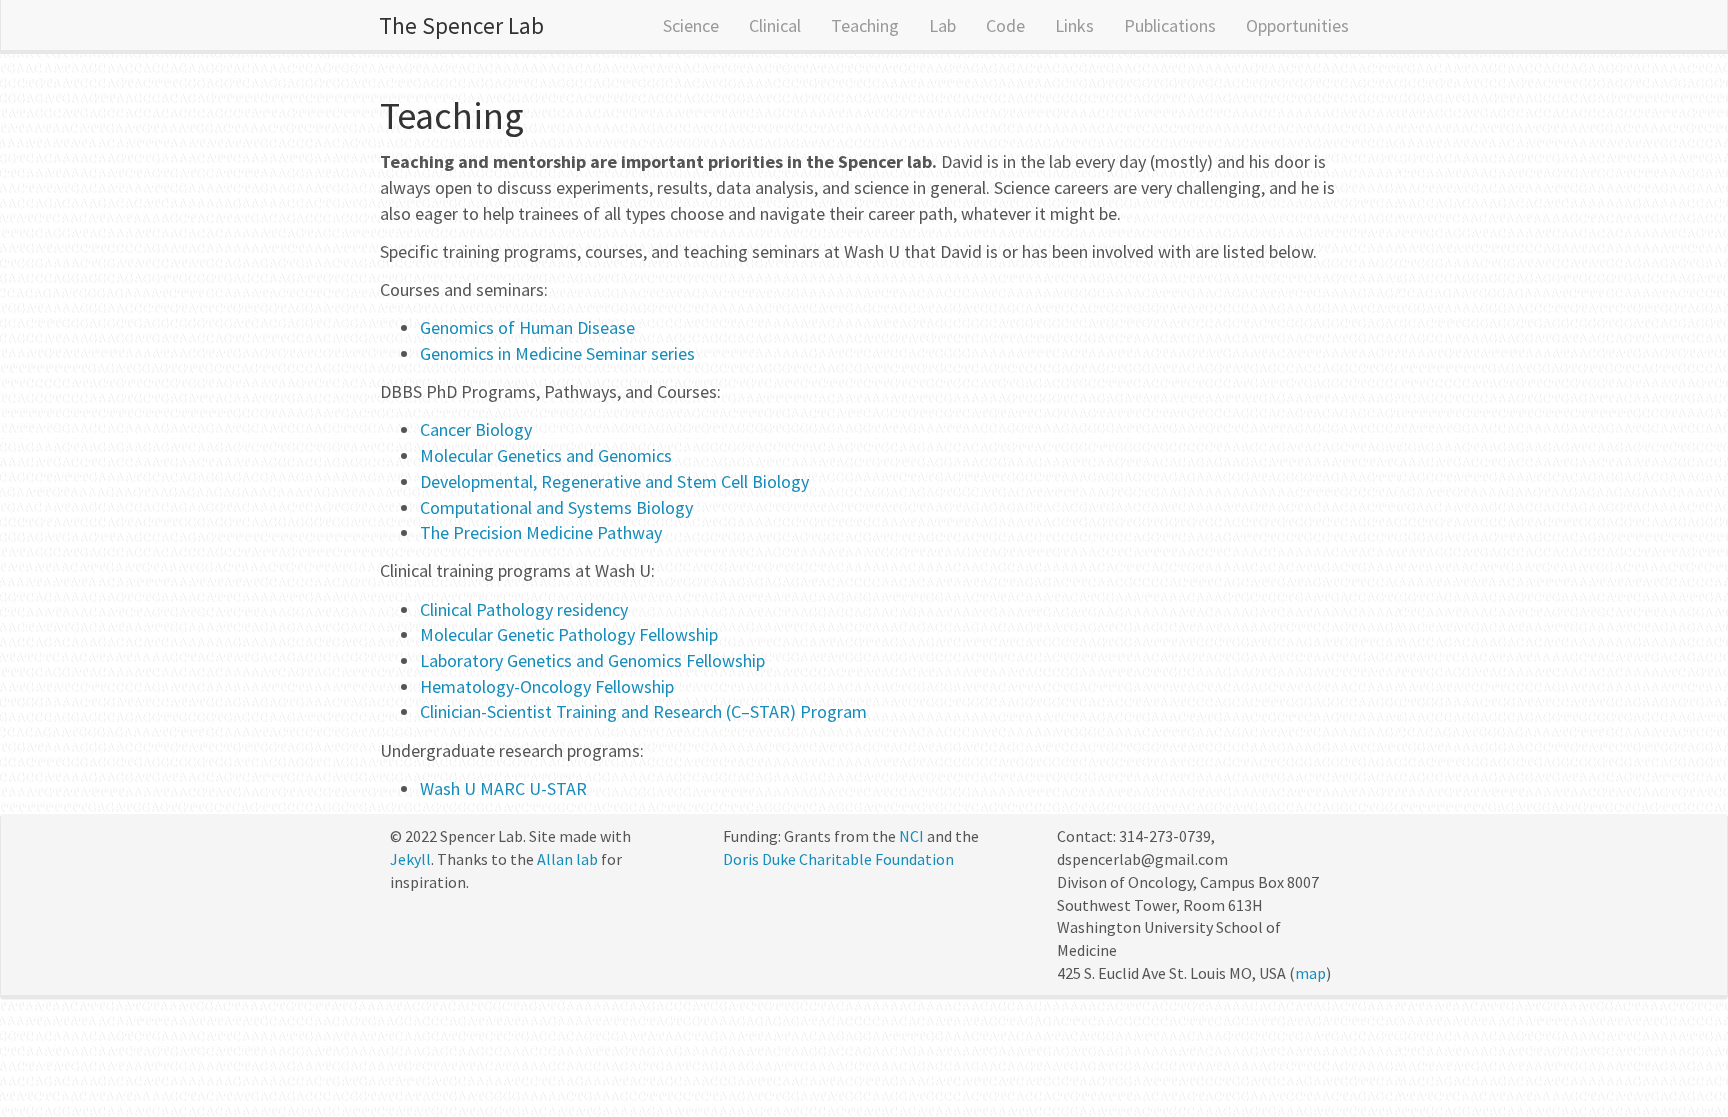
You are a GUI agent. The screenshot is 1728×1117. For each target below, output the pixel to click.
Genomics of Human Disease (527, 327)
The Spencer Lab (461, 25)
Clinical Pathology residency (524, 609)
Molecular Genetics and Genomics (546, 455)
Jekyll (410, 859)
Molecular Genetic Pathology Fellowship (569, 634)
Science (691, 25)
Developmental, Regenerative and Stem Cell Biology (614, 481)
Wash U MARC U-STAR (503, 788)
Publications (1170, 25)
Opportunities (1297, 25)
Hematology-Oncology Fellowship (547, 686)
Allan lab (567, 859)
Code (1005, 25)
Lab (942, 25)
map (1310, 973)
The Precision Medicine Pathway (541, 532)
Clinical (775, 25)
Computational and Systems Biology (556, 507)
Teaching (865, 25)
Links (1074, 25)
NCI (911, 836)
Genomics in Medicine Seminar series (557, 353)
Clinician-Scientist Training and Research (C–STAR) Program (643, 711)
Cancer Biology (476, 429)
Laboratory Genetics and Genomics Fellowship (592, 660)
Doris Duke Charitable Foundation (838, 859)
